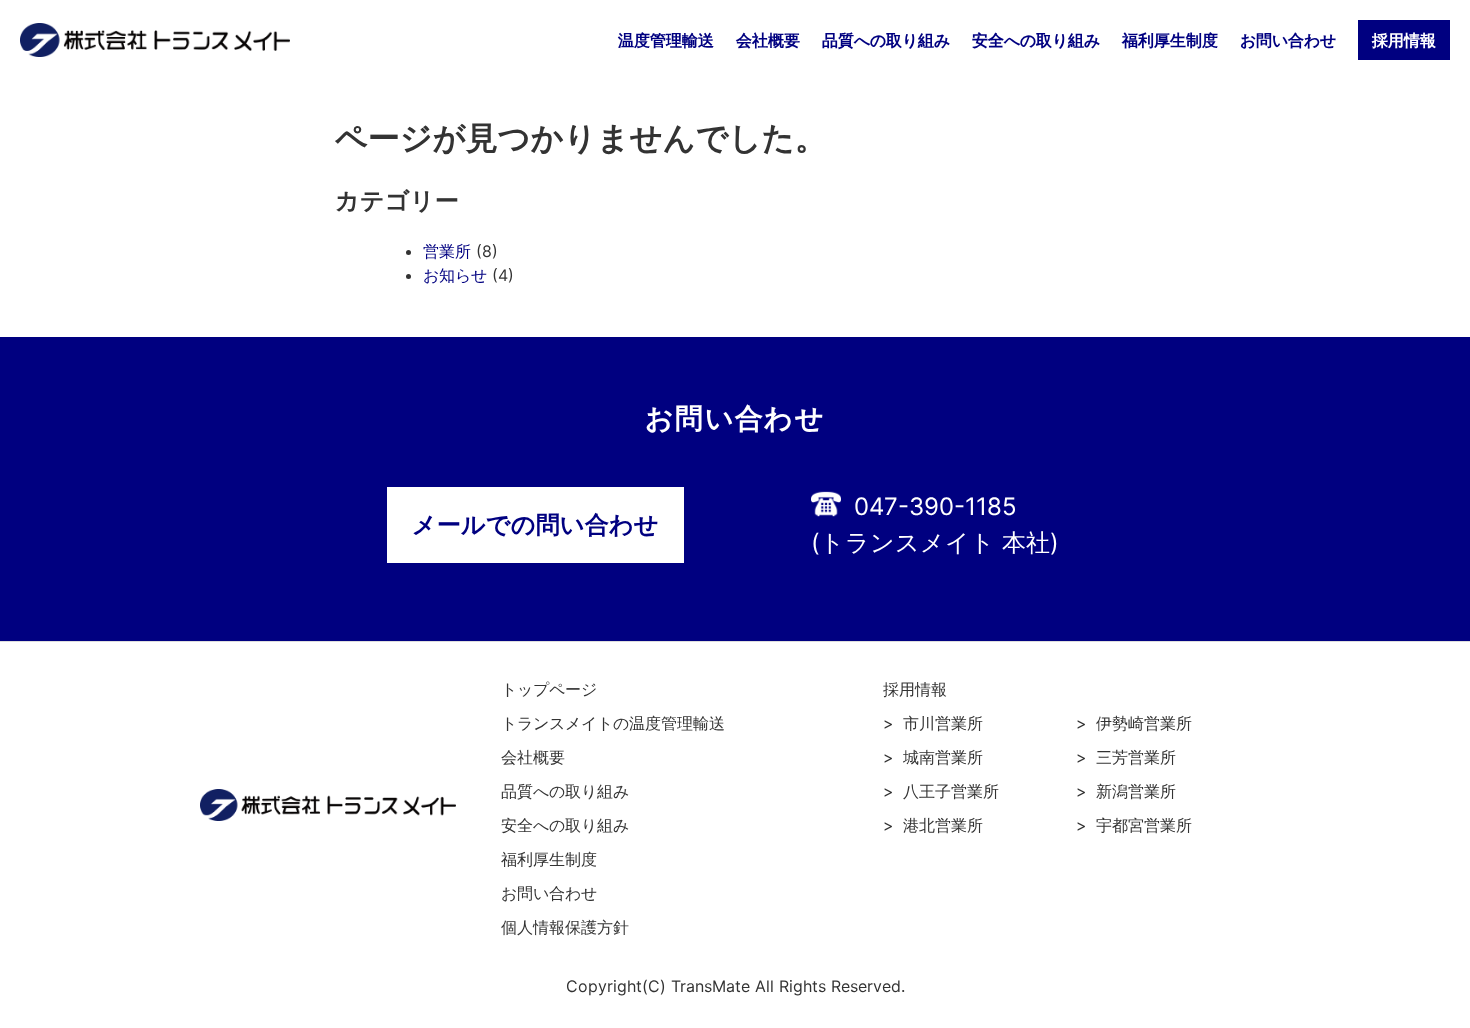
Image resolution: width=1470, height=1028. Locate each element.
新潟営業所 (1136, 791)
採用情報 (915, 689)
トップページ (549, 689)
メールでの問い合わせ (535, 524)
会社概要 (768, 40)
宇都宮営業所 (1144, 825)
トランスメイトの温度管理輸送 (613, 723)
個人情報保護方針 (565, 927)
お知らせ (455, 275)
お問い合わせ (1288, 40)
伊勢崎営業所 (1144, 723)
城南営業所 (943, 757)
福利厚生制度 (1170, 40)
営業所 (447, 251)
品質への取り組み (886, 40)
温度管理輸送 (666, 40)
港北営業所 (943, 825)
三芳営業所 (1136, 757)
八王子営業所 (951, 791)
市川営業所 (943, 723)
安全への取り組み (1036, 40)
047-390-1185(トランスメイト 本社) (935, 524)
